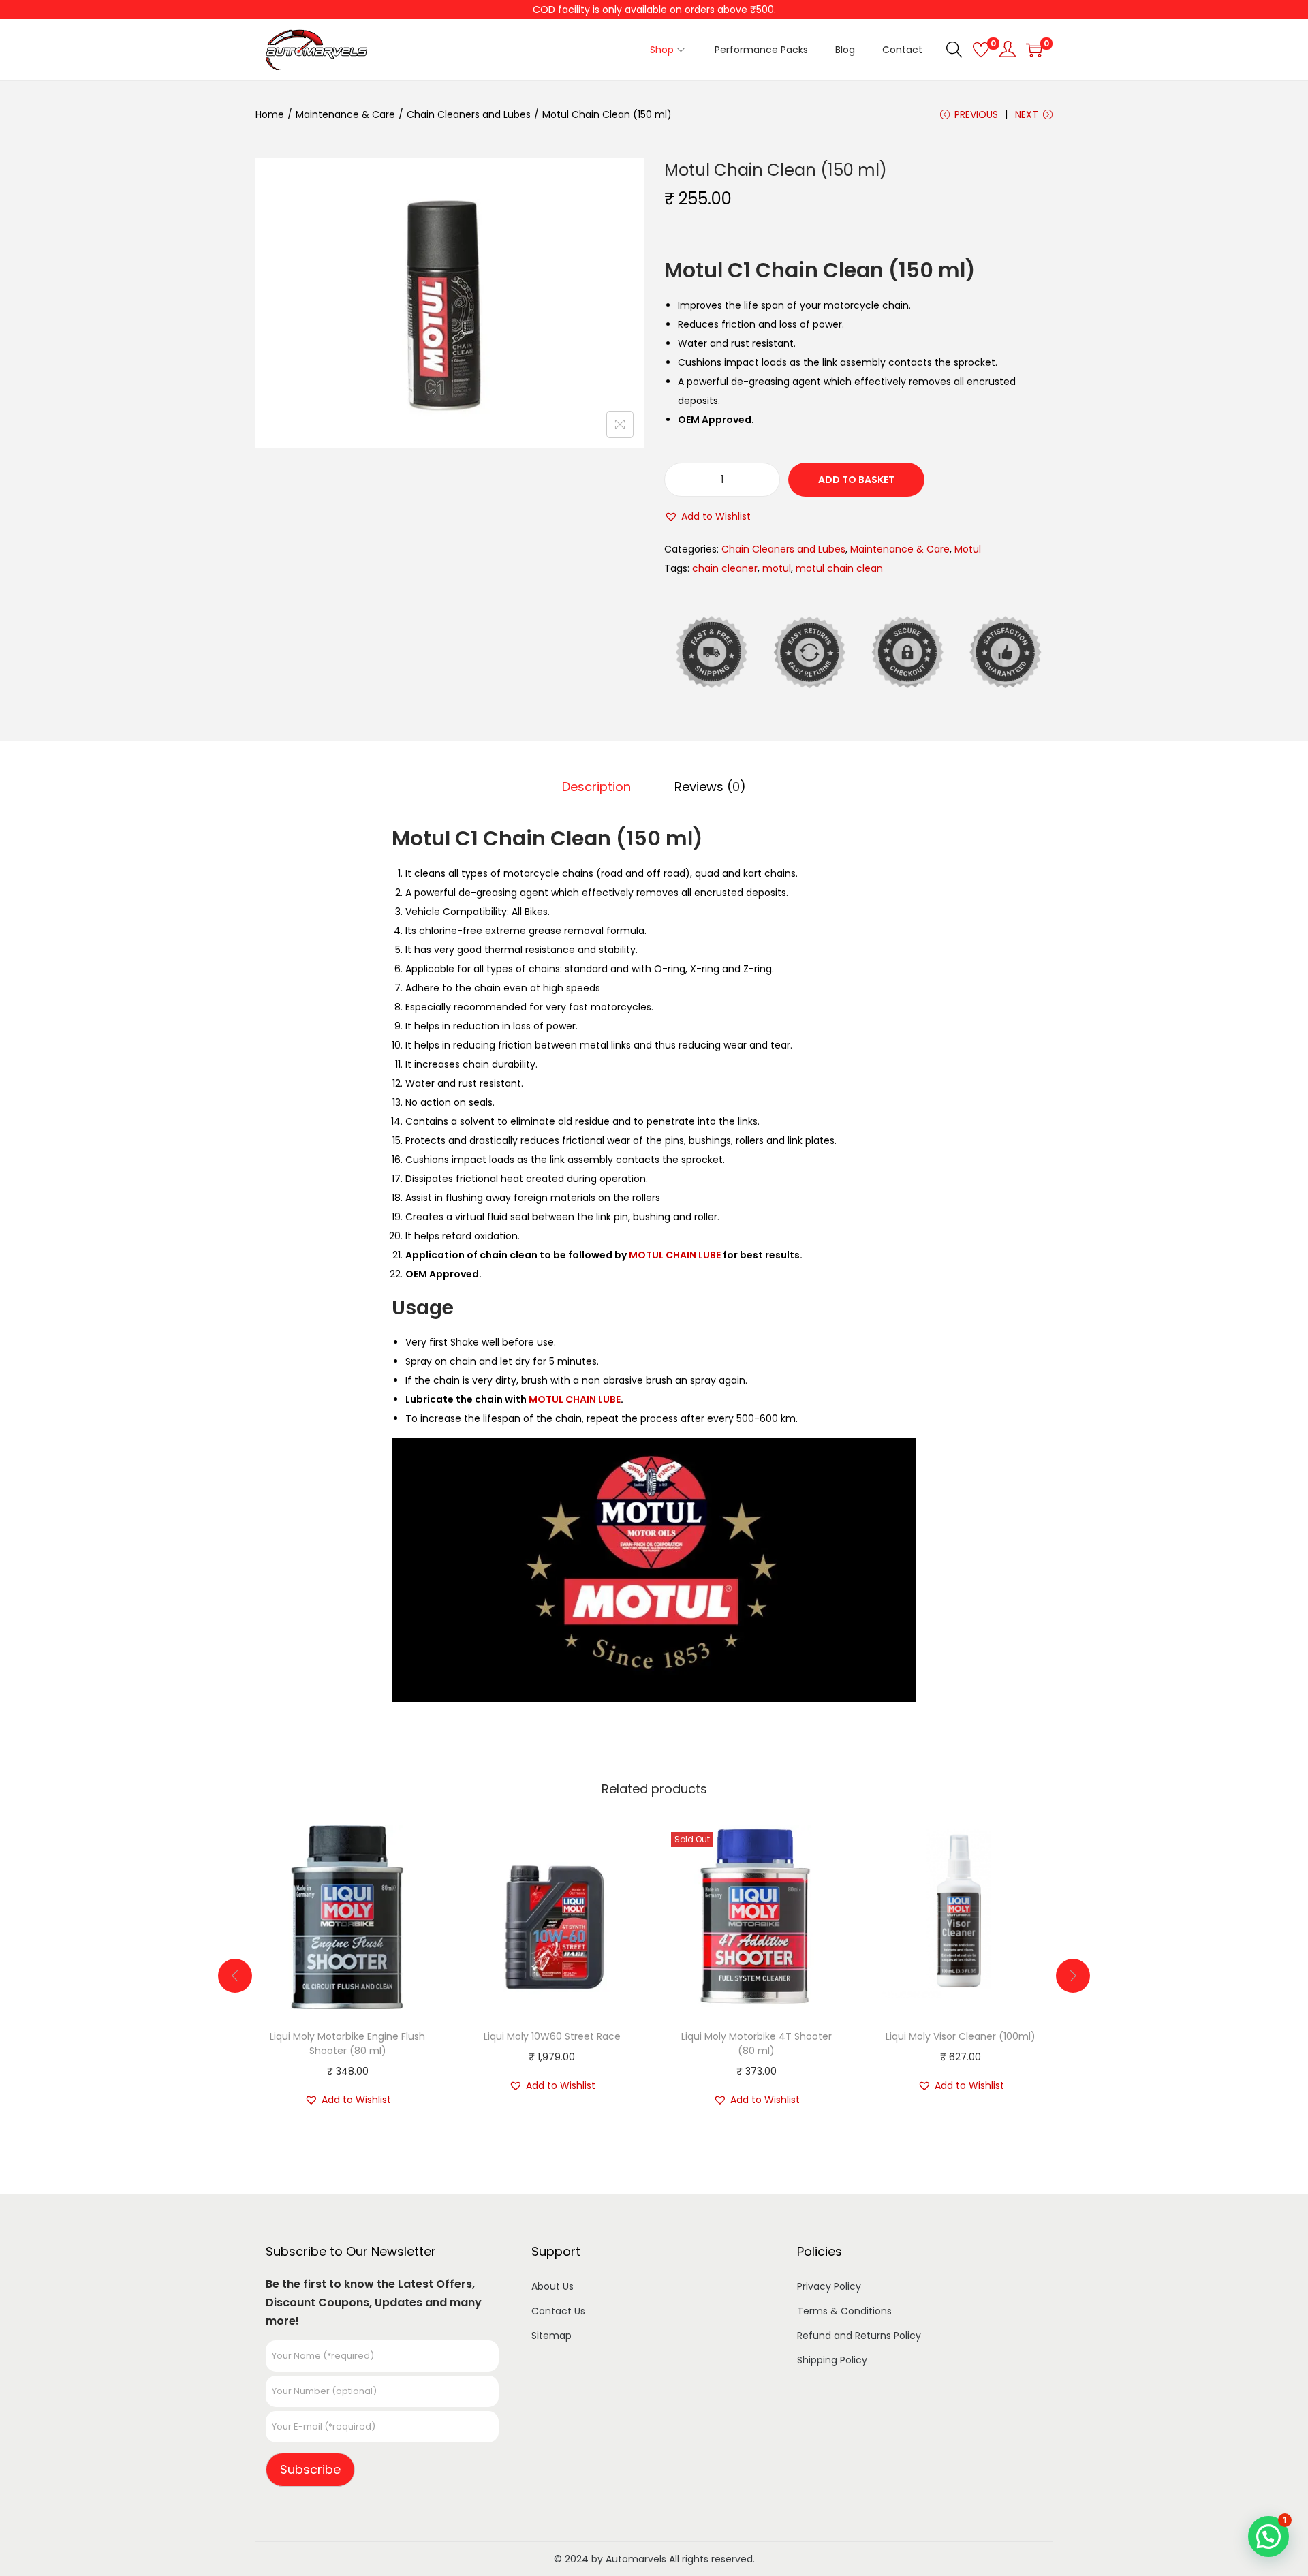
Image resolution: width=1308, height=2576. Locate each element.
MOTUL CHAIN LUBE (675, 1255)
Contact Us (558, 2311)
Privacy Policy (829, 2286)
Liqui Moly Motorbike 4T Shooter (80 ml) (757, 2044)
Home (270, 114)
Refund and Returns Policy (859, 2336)
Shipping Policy (832, 2360)
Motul (968, 549)
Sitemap (551, 2336)
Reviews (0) (710, 787)
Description (596, 787)
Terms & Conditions (844, 2311)
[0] (981, 50)
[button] (707, 516)
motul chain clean (839, 568)
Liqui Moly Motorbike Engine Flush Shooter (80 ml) (347, 2044)
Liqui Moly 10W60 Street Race (552, 2036)
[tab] (596, 787)
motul (777, 568)
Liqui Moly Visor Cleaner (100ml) (961, 2036)
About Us (552, 2286)
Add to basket (856, 480)
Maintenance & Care (345, 114)
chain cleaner (725, 568)
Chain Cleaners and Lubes (469, 114)
